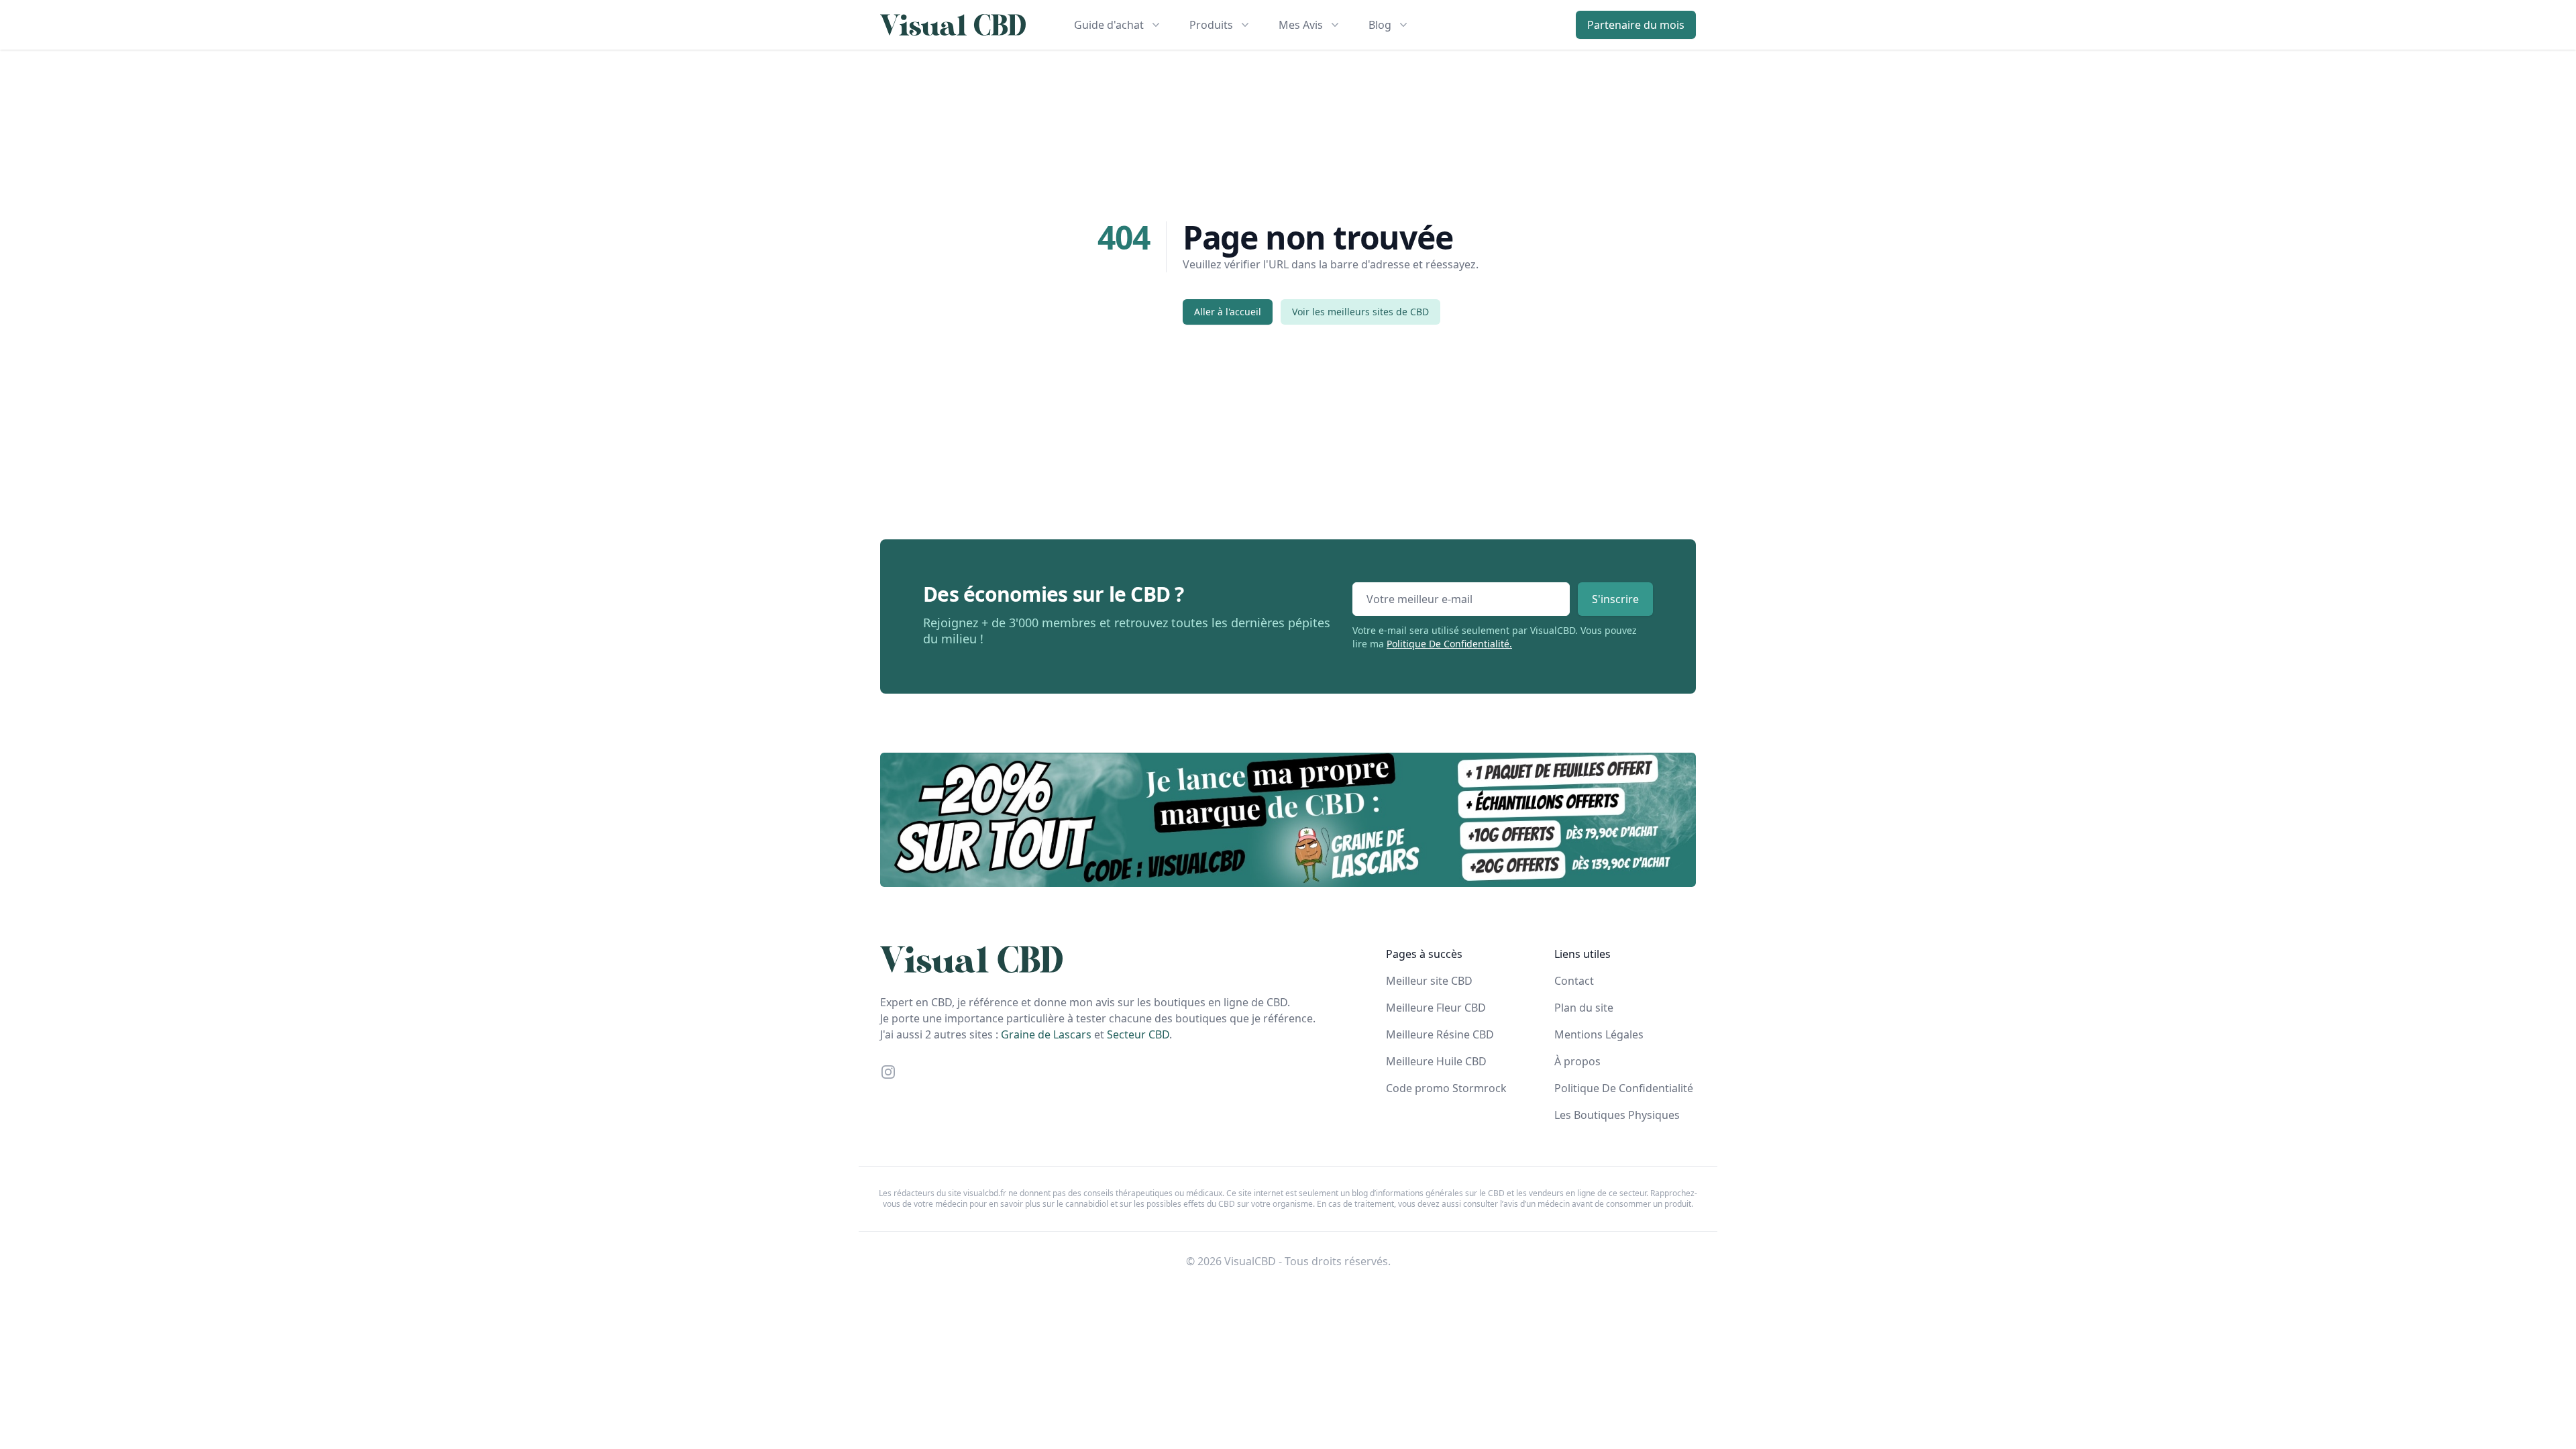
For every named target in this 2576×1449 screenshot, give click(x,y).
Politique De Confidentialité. (1449, 644)
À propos (1577, 1061)
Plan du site (1584, 1008)
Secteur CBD (1138, 1034)
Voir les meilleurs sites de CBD (1360, 312)
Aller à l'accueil (1228, 312)
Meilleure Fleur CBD (1436, 1008)
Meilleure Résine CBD (1440, 1034)
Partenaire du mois (1636, 25)
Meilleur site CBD (1429, 981)
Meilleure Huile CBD (1436, 1061)
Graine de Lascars (1046, 1034)
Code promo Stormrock (1446, 1088)
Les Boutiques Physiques (1617, 1115)
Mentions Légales (1599, 1034)
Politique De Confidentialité (1624, 1088)
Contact (1574, 981)
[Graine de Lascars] (1288, 820)
